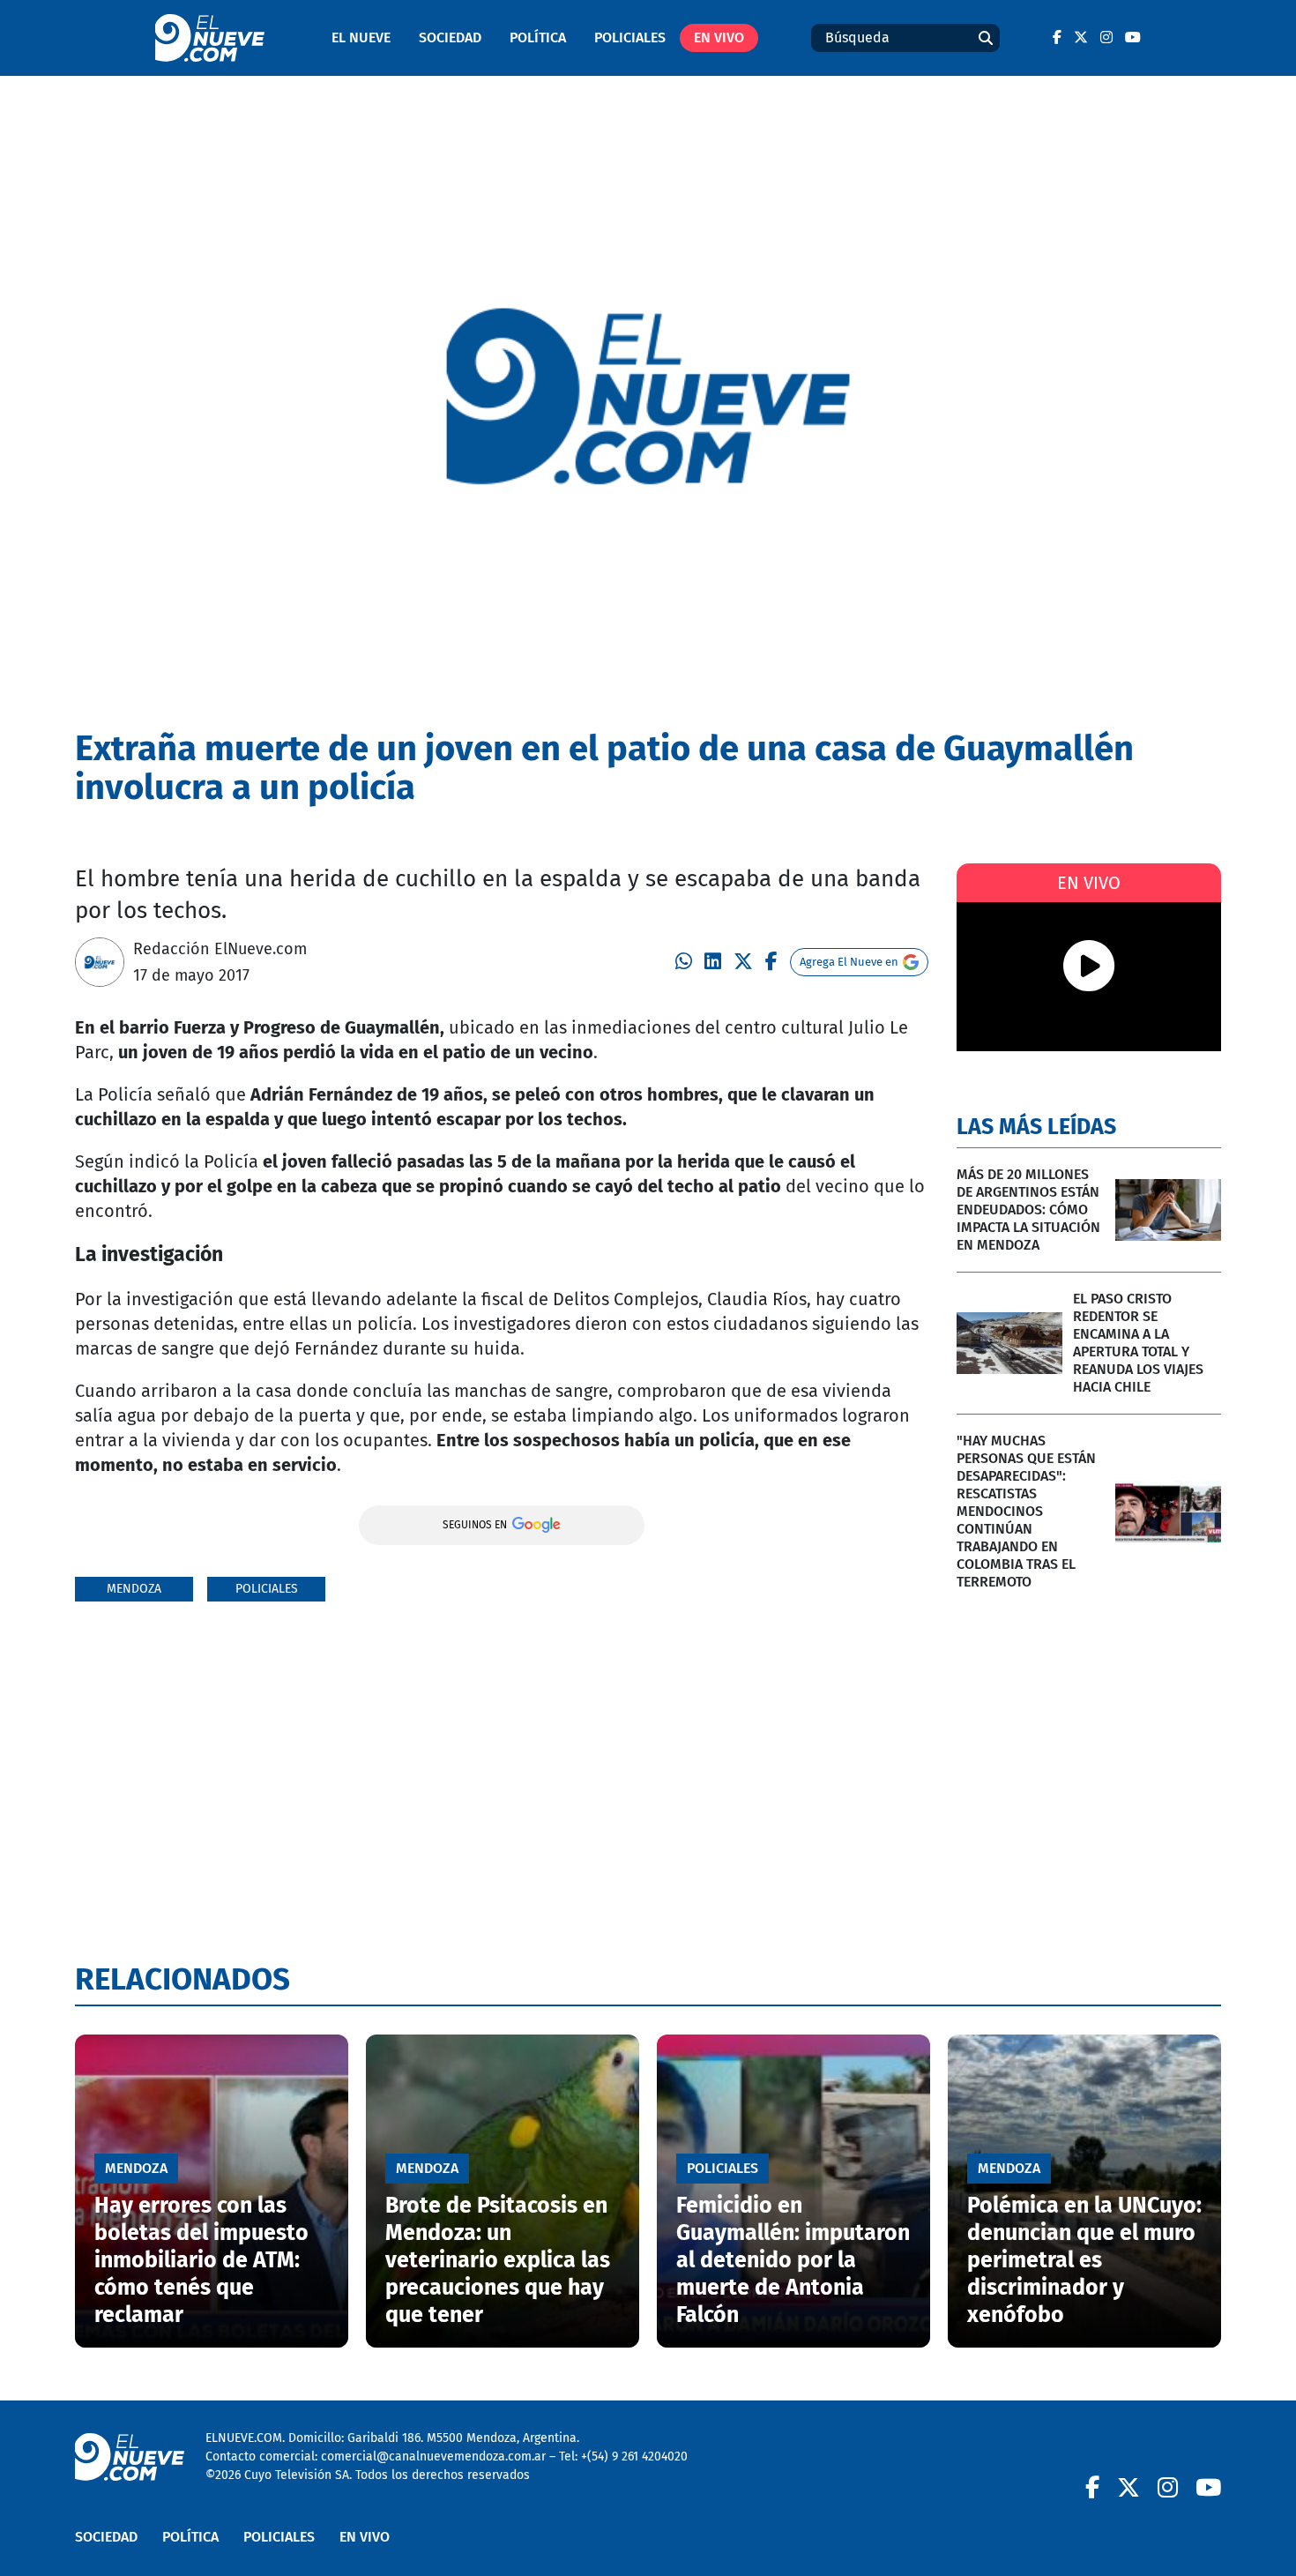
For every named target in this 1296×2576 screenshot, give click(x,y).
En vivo (719, 37)
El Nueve (361, 37)
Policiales (630, 37)
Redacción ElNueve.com (220, 949)
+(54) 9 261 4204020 (634, 2457)
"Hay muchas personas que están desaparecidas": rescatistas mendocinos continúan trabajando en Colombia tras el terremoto (1026, 1511)
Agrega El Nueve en (849, 962)
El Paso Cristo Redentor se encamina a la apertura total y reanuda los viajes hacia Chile (1138, 1343)
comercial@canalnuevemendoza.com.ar (433, 2457)
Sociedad (450, 37)
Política (538, 37)
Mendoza (134, 1589)
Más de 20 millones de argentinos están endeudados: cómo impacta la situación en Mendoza (1028, 1210)
